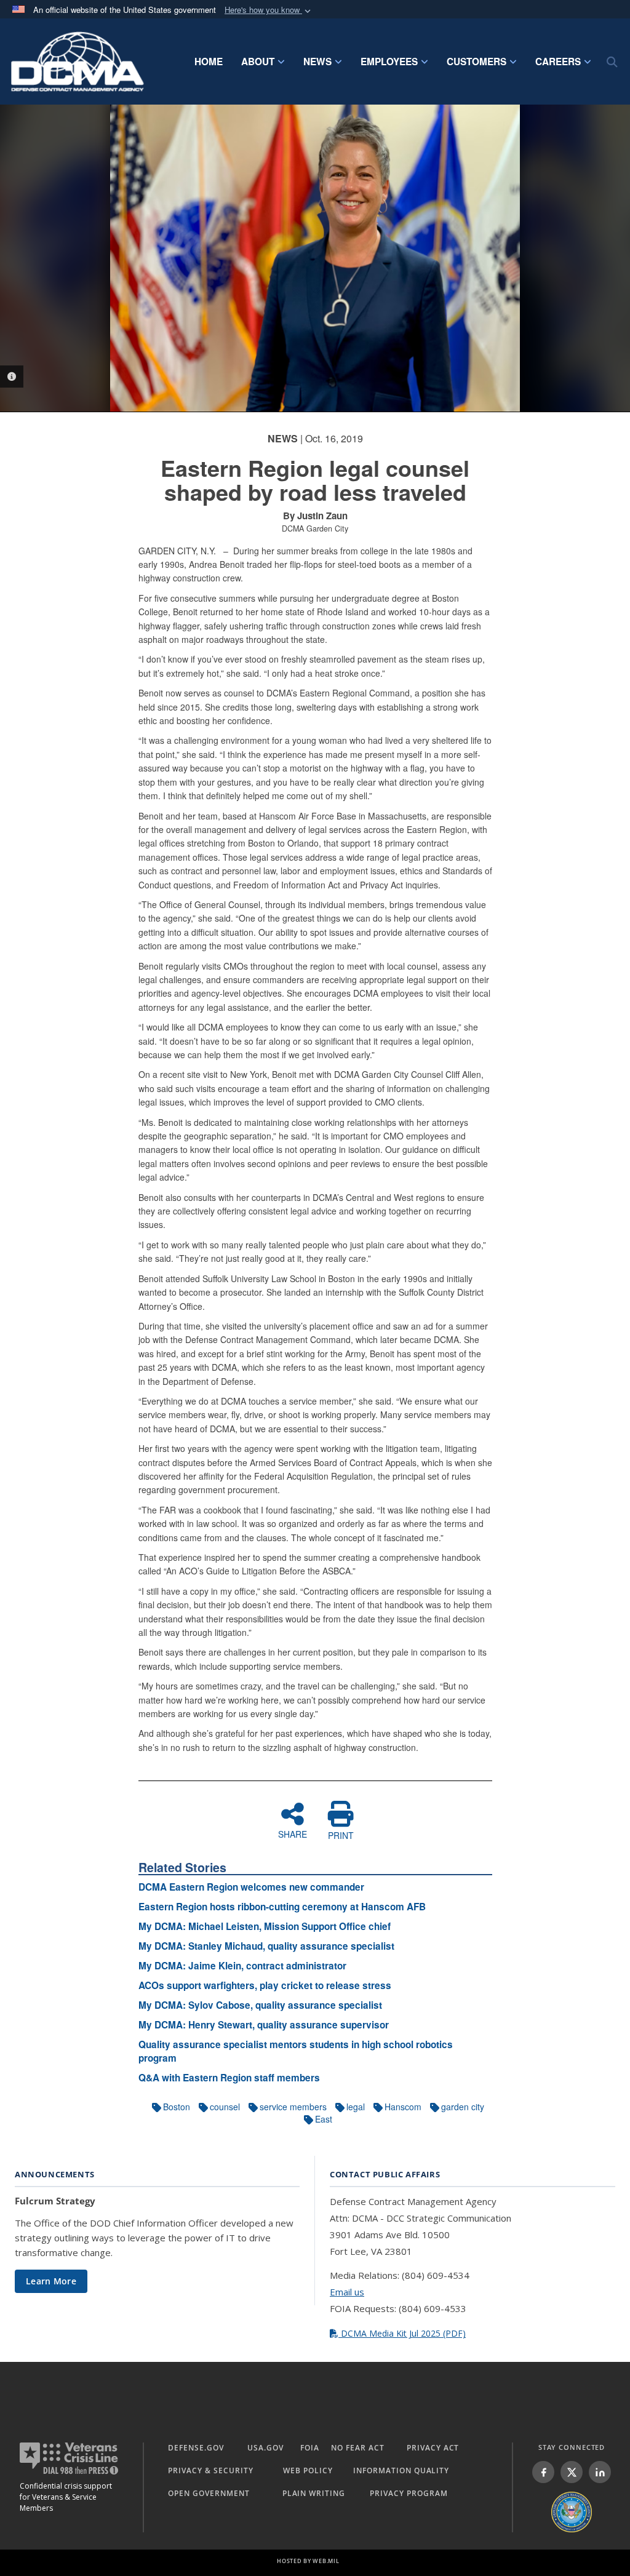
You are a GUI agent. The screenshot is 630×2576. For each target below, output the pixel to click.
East (324, 2119)
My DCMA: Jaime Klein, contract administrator (242, 1966)
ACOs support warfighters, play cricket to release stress (265, 1985)
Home (209, 62)
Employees (389, 62)
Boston (177, 2107)
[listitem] (543, 2472)
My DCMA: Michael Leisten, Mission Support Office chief (265, 1926)
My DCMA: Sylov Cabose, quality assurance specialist (260, 2005)
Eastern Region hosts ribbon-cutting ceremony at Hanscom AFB (282, 1907)
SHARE (293, 1833)
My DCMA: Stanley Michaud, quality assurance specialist (266, 1946)
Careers (558, 62)
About (258, 62)
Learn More (51, 2281)
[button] (269, 10)
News (317, 62)
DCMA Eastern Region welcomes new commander (251, 1887)
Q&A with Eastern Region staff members (229, 2078)
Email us (347, 2292)
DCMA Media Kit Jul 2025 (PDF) (402, 2333)
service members (293, 2107)
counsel (225, 2107)
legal (356, 2107)
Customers (476, 62)
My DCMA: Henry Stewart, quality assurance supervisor (264, 2025)
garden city (463, 2107)
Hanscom (403, 2107)
